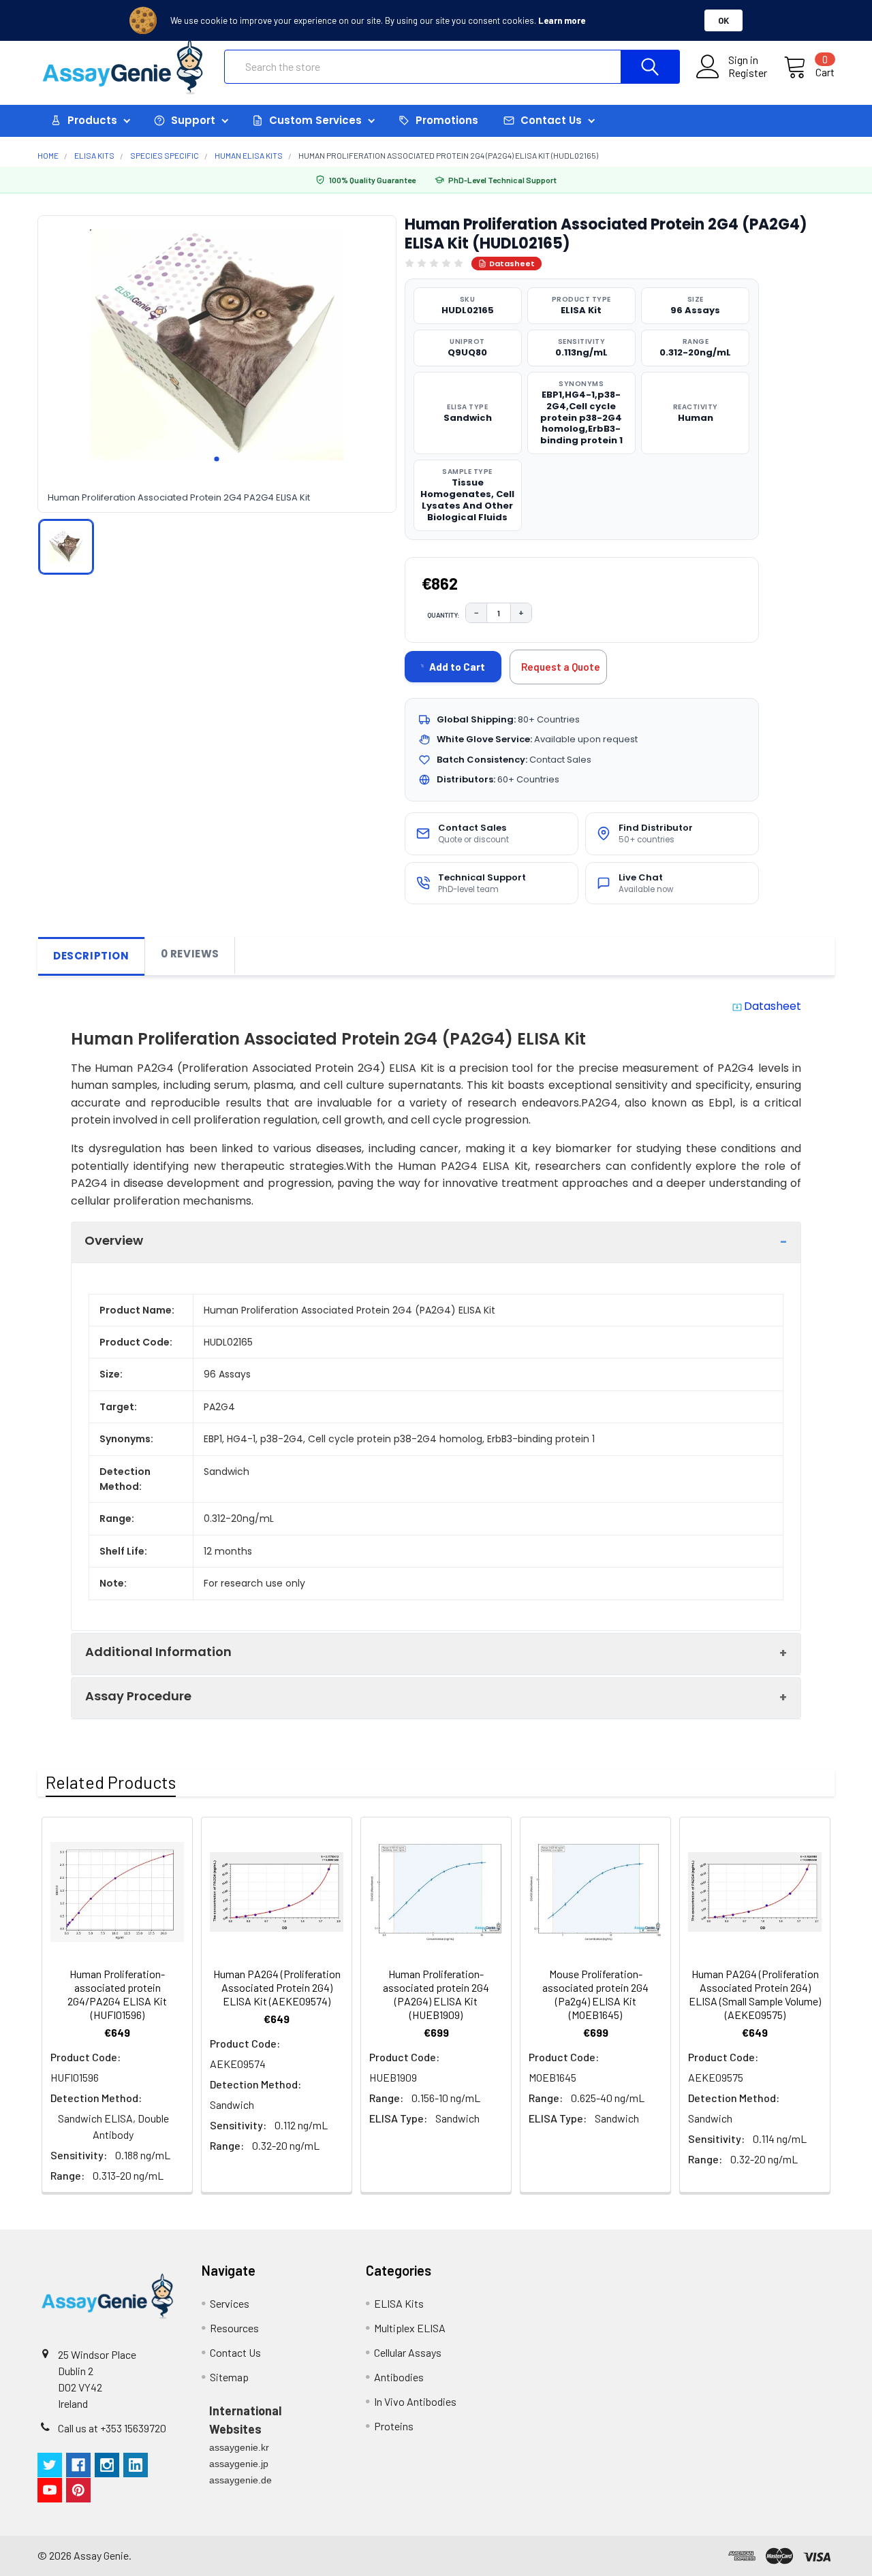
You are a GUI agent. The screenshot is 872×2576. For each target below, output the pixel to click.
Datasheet (512, 264)
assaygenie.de (240, 2480)
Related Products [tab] (111, 1782)
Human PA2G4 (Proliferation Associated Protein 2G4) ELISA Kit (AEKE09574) (277, 1987)
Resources (234, 2328)
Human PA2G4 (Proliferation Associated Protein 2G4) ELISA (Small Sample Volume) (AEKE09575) (755, 1994)
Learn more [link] (562, 20)
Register (748, 73)
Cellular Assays (408, 2352)
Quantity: (443, 615)
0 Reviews (190, 954)
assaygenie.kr (239, 2447)
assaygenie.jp (239, 2464)
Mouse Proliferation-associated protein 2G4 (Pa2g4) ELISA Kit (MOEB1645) (595, 1994)
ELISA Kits (399, 2303)
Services (230, 2303)
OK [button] (723, 20)
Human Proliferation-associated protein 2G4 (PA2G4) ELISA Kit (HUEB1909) (436, 1994)
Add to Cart (457, 667)
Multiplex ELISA (410, 2328)
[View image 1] (66, 547)
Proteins (394, 2426)
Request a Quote (561, 667)
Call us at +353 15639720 (112, 2428)
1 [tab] (217, 459)
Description (91, 956)
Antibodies (399, 2377)
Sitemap (229, 2377)
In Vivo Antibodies (415, 2401)
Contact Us (235, 2352)
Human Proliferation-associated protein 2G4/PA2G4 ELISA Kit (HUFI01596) (117, 1994)
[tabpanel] (217, 345)
